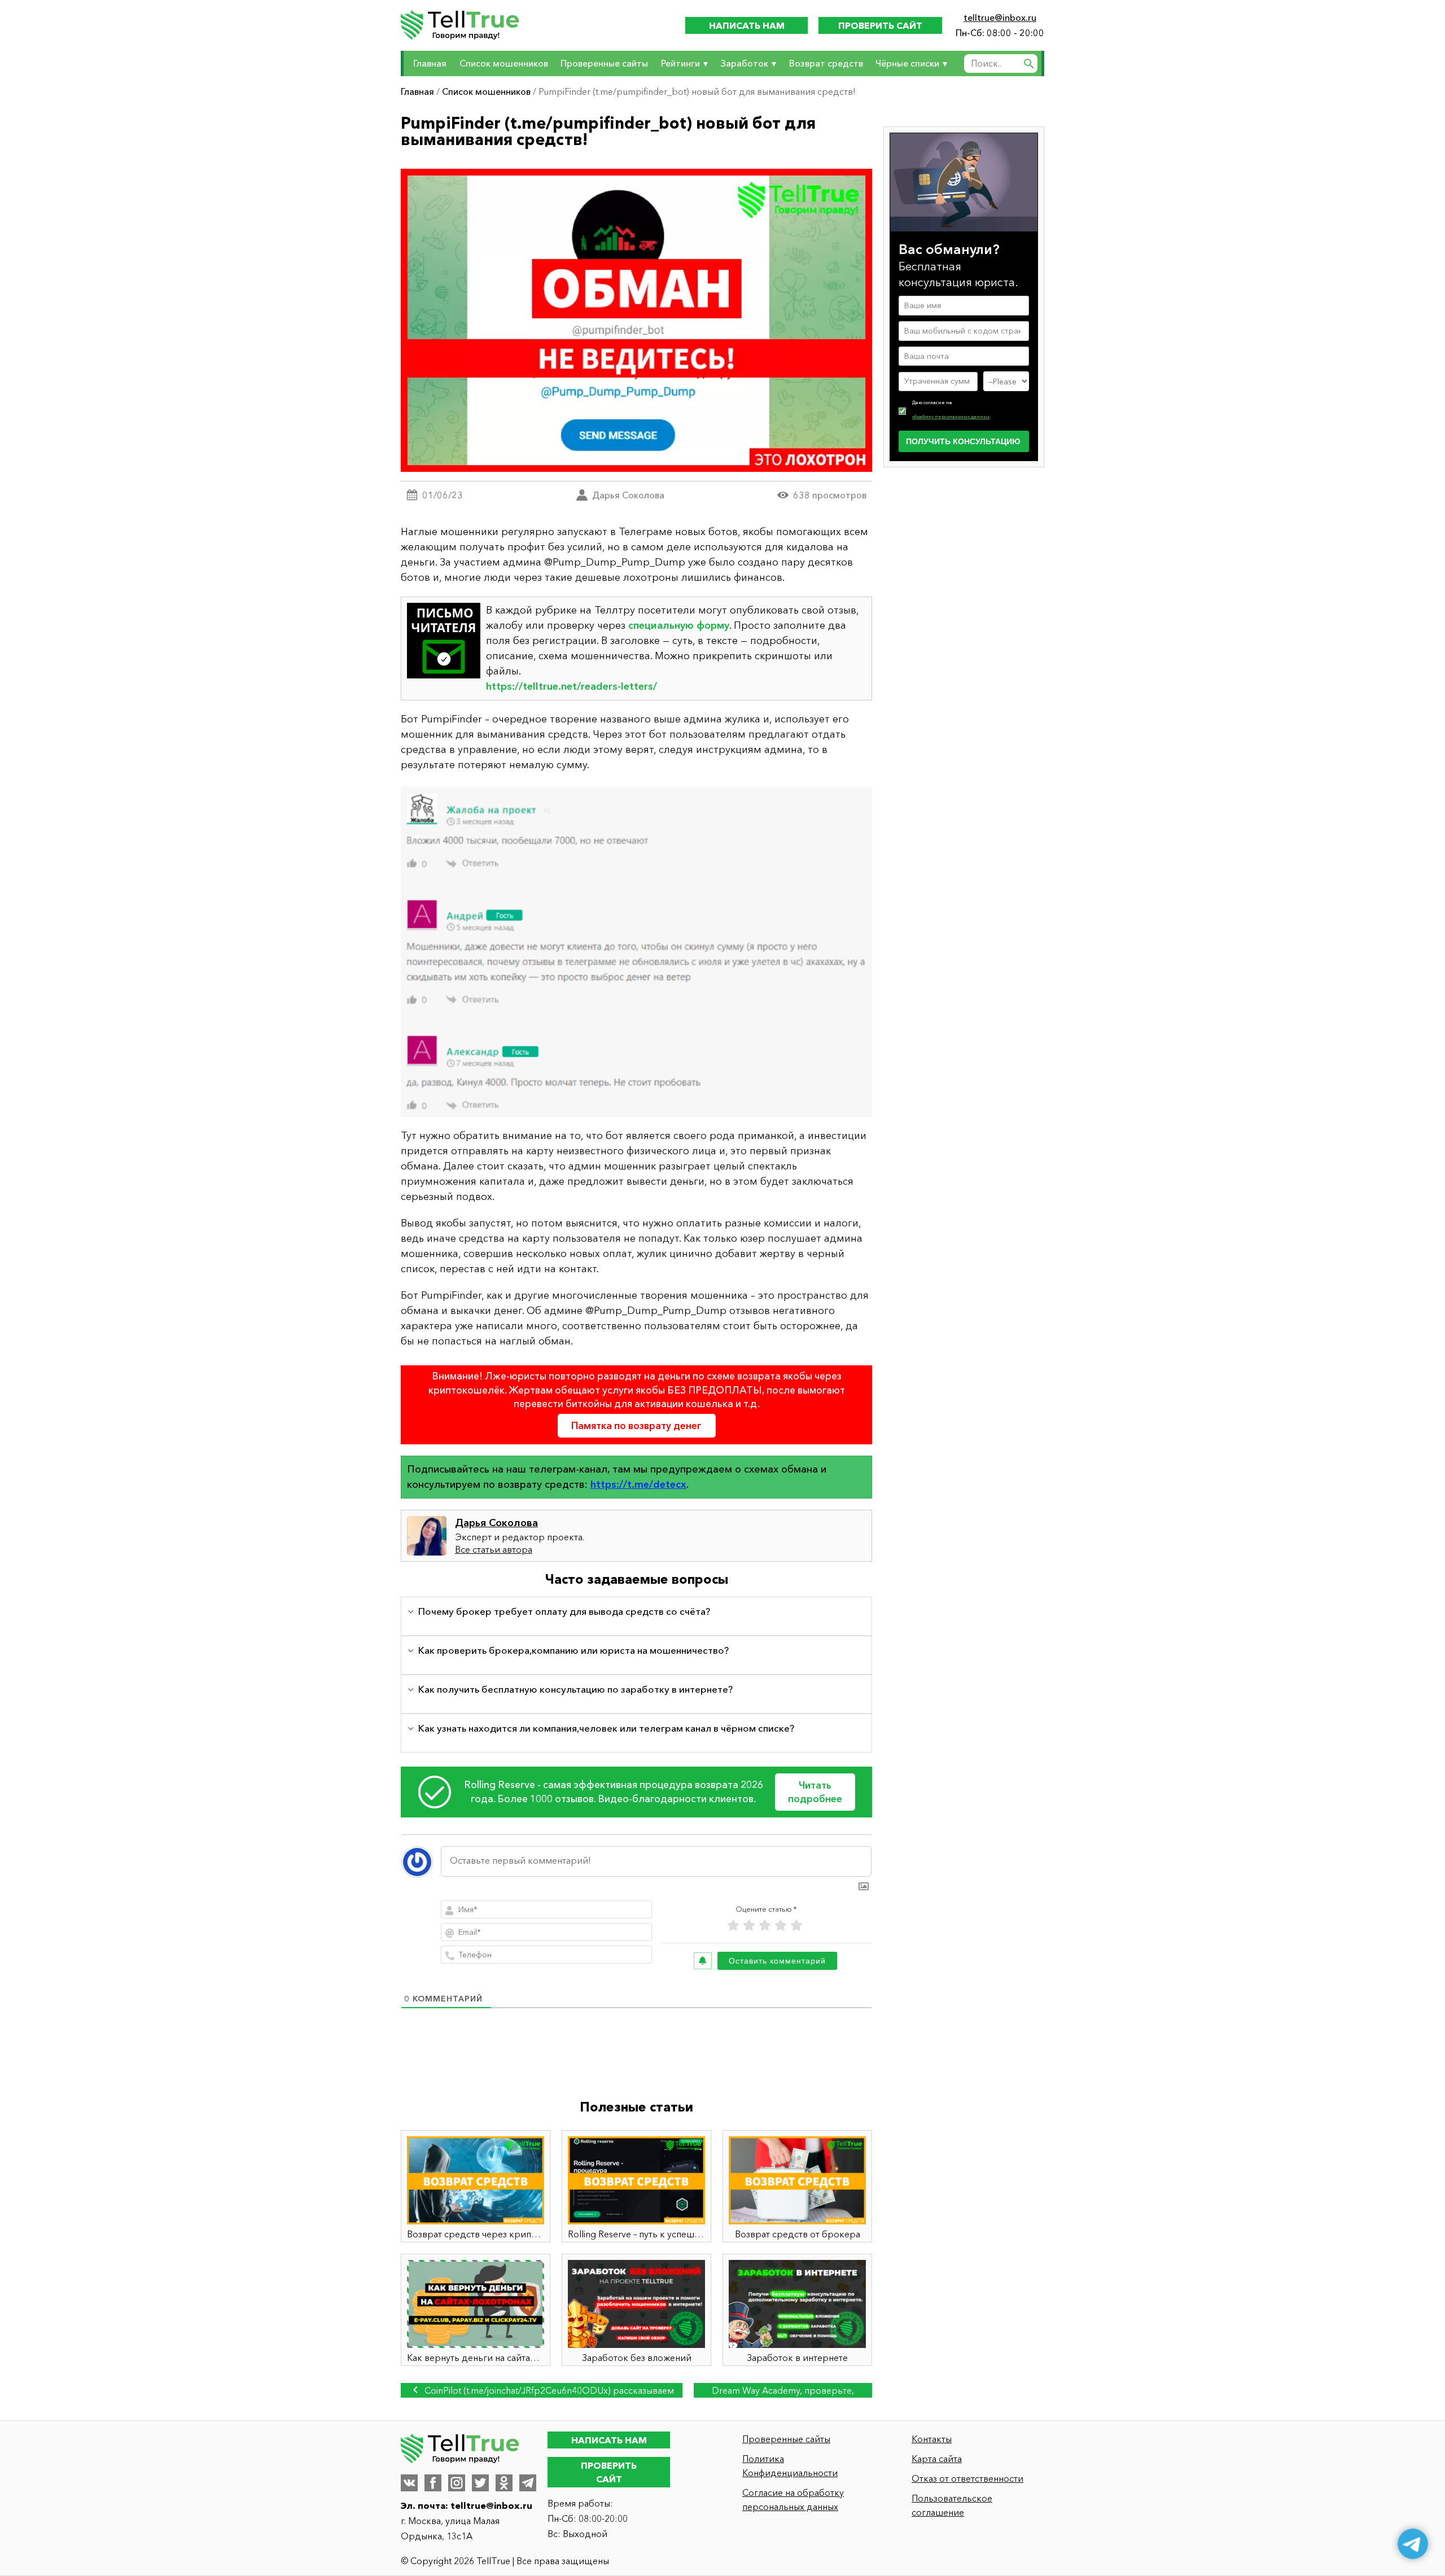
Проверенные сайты (604, 63)
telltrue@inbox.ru (1000, 17)
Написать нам (747, 25)
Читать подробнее (815, 1792)
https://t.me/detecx (638, 1484)
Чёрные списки (907, 63)
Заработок (744, 63)
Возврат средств (826, 63)
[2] (749, 1926)
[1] (733, 1926)
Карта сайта (937, 2459)
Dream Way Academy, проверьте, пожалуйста (783, 2391)
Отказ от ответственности (967, 2478)
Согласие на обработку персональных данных (793, 2500)
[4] (781, 1926)
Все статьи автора (494, 1549)
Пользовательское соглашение (952, 2505)
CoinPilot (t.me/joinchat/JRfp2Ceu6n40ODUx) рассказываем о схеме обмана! (548, 2391)
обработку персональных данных (951, 417)
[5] (796, 1926)
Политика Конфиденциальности (790, 2466)
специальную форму (679, 625)
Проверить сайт (880, 25)
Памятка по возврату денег (636, 1425)
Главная (430, 63)
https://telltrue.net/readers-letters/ (572, 686)
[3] (765, 1926)
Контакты (932, 2439)
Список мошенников (504, 63)
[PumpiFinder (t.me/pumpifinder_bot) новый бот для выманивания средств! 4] (636, 950)
